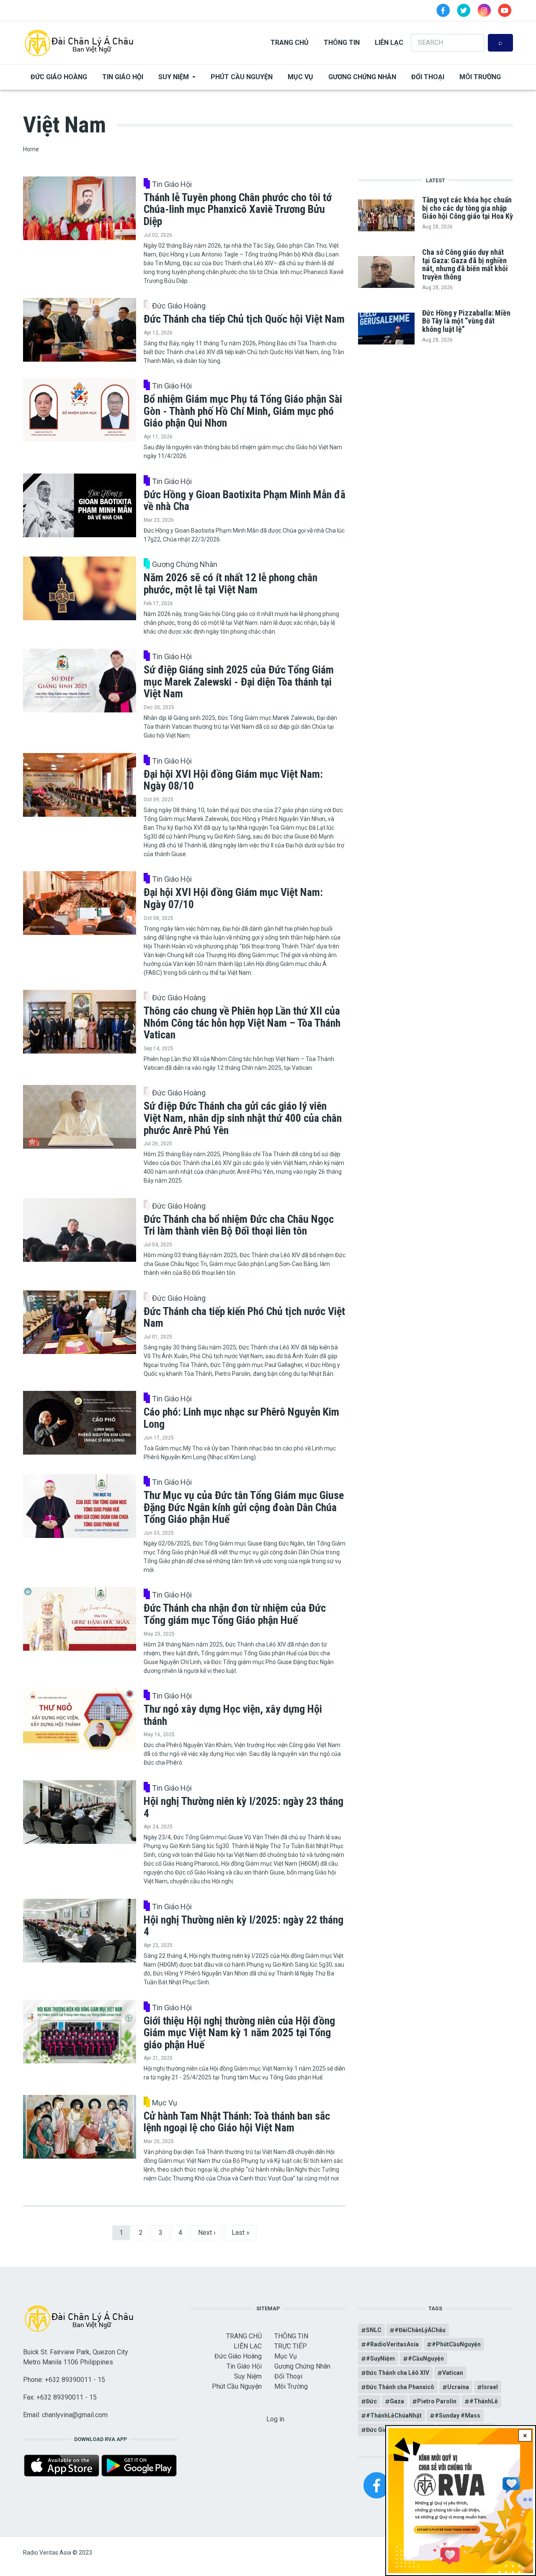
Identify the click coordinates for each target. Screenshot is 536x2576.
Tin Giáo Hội (123, 77)
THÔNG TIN (342, 43)
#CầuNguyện (426, 2359)
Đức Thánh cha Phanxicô (400, 2387)
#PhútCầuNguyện (456, 2344)
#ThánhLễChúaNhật (394, 2415)
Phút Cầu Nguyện (242, 77)
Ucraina (458, 2387)
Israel (490, 2387)
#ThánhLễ (484, 2401)
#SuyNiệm (380, 2359)
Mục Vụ (300, 77)
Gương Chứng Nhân (362, 77)
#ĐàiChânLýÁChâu (420, 2330)
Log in (275, 2419)
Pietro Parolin (437, 2401)
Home (31, 149)
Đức (371, 2401)
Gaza (397, 2401)
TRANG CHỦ (290, 43)
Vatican (453, 2373)
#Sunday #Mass (457, 2415)
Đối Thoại (428, 77)
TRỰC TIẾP (291, 2346)
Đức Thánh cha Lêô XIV (398, 2373)
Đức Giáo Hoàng (59, 77)
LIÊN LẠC (389, 43)
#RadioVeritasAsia (392, 2344)
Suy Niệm (174, 77)
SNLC (374, 2330)
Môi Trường (480, 77)
